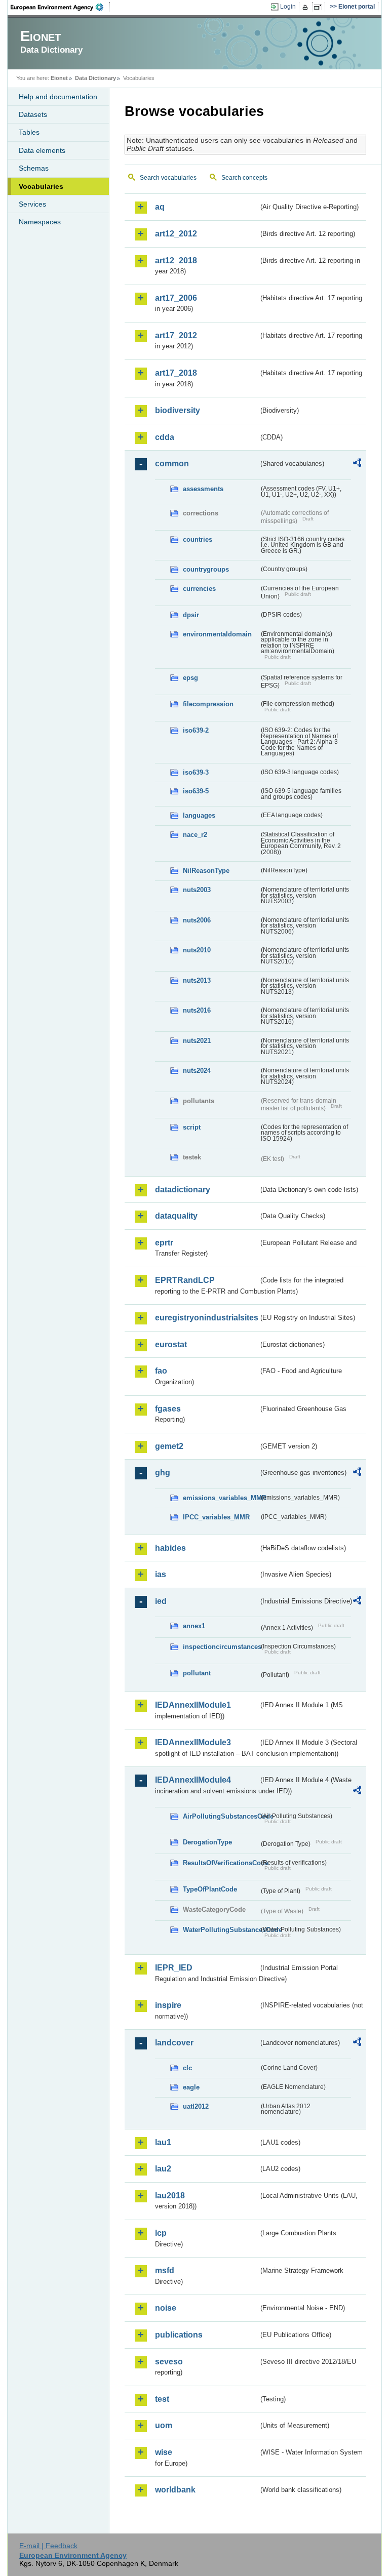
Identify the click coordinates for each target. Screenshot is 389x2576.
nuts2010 (197, 950)
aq (160, 207)
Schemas (34, 168)
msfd (165, 2270)
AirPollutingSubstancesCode (221, 1816)
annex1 (194, 1626)
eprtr (164, 1243)
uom (164, 2425)
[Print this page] (307, 7)
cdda (165, 437)
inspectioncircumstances (221, 1647)
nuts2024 (197, 1071)
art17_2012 (176, 335)
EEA (60, 7)
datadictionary (183, 1190)
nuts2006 (197, 920)
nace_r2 (195, 835)
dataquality (176, 1216)
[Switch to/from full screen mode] (320, 7)
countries (198, 539)
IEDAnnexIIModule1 (193, 1705)
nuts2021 (197, 1041)
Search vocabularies (168, 178)
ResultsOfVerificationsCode (221, 1863)
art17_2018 (176, 373)
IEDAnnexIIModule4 (193, 1780)
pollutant (197, 1673)
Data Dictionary (95, 78)
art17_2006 (176, 298)
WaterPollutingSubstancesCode (221, 1930)
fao (161, 1371)
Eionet (59, 78)
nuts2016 (197, 1010)
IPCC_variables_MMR (216, 1517)
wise (164, 2452)
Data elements (42, 150)
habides (170, 1548)
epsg (190, 678)
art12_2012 (176, 234)
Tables (29, 132)
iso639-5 (196, 791)
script (192, 1127)
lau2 (163, 2169)
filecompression (208, 704)
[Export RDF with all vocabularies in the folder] (357, 464)
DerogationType (207, 1842)
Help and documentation (58, 97)
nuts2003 (197, 890)
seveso (169, 2362)
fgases (168, 1409)
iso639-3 (196, 772)
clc (187, 2068)
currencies (199, 589)
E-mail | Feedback (48, 2546)
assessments (203, 489)
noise (166, 2308)
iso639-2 (196, 730)
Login (288, 7)
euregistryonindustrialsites (207, 1318)
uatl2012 (196, 2106)
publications (179, 2335)
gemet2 (169, 1446)
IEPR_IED (174, 1968)
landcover (174, 2043)
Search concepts (244, 178)
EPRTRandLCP (185, 1280)
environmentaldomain (217, 634)
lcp (161, 2233)
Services (32, 204)
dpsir (191, 615)
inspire (168, 2005)
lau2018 (170, 2196)
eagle (191, 2087)
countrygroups (206, 569)
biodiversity (178, 410)
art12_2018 (176, 260)
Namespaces (40, 222)
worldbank (175, 2490)
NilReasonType (206, 871)
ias (161, 1574)
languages (199, 815)
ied (161, 1601)
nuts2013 (197, 980)
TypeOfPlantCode (210, 1889)
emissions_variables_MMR (221, 1498)
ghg (163, 1473)
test (162, 2399)
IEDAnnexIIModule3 (193, 1742)
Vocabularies (41, 186)
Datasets (33, 114)
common (172, 464)
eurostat (171, 1344)
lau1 (163, 2142)
